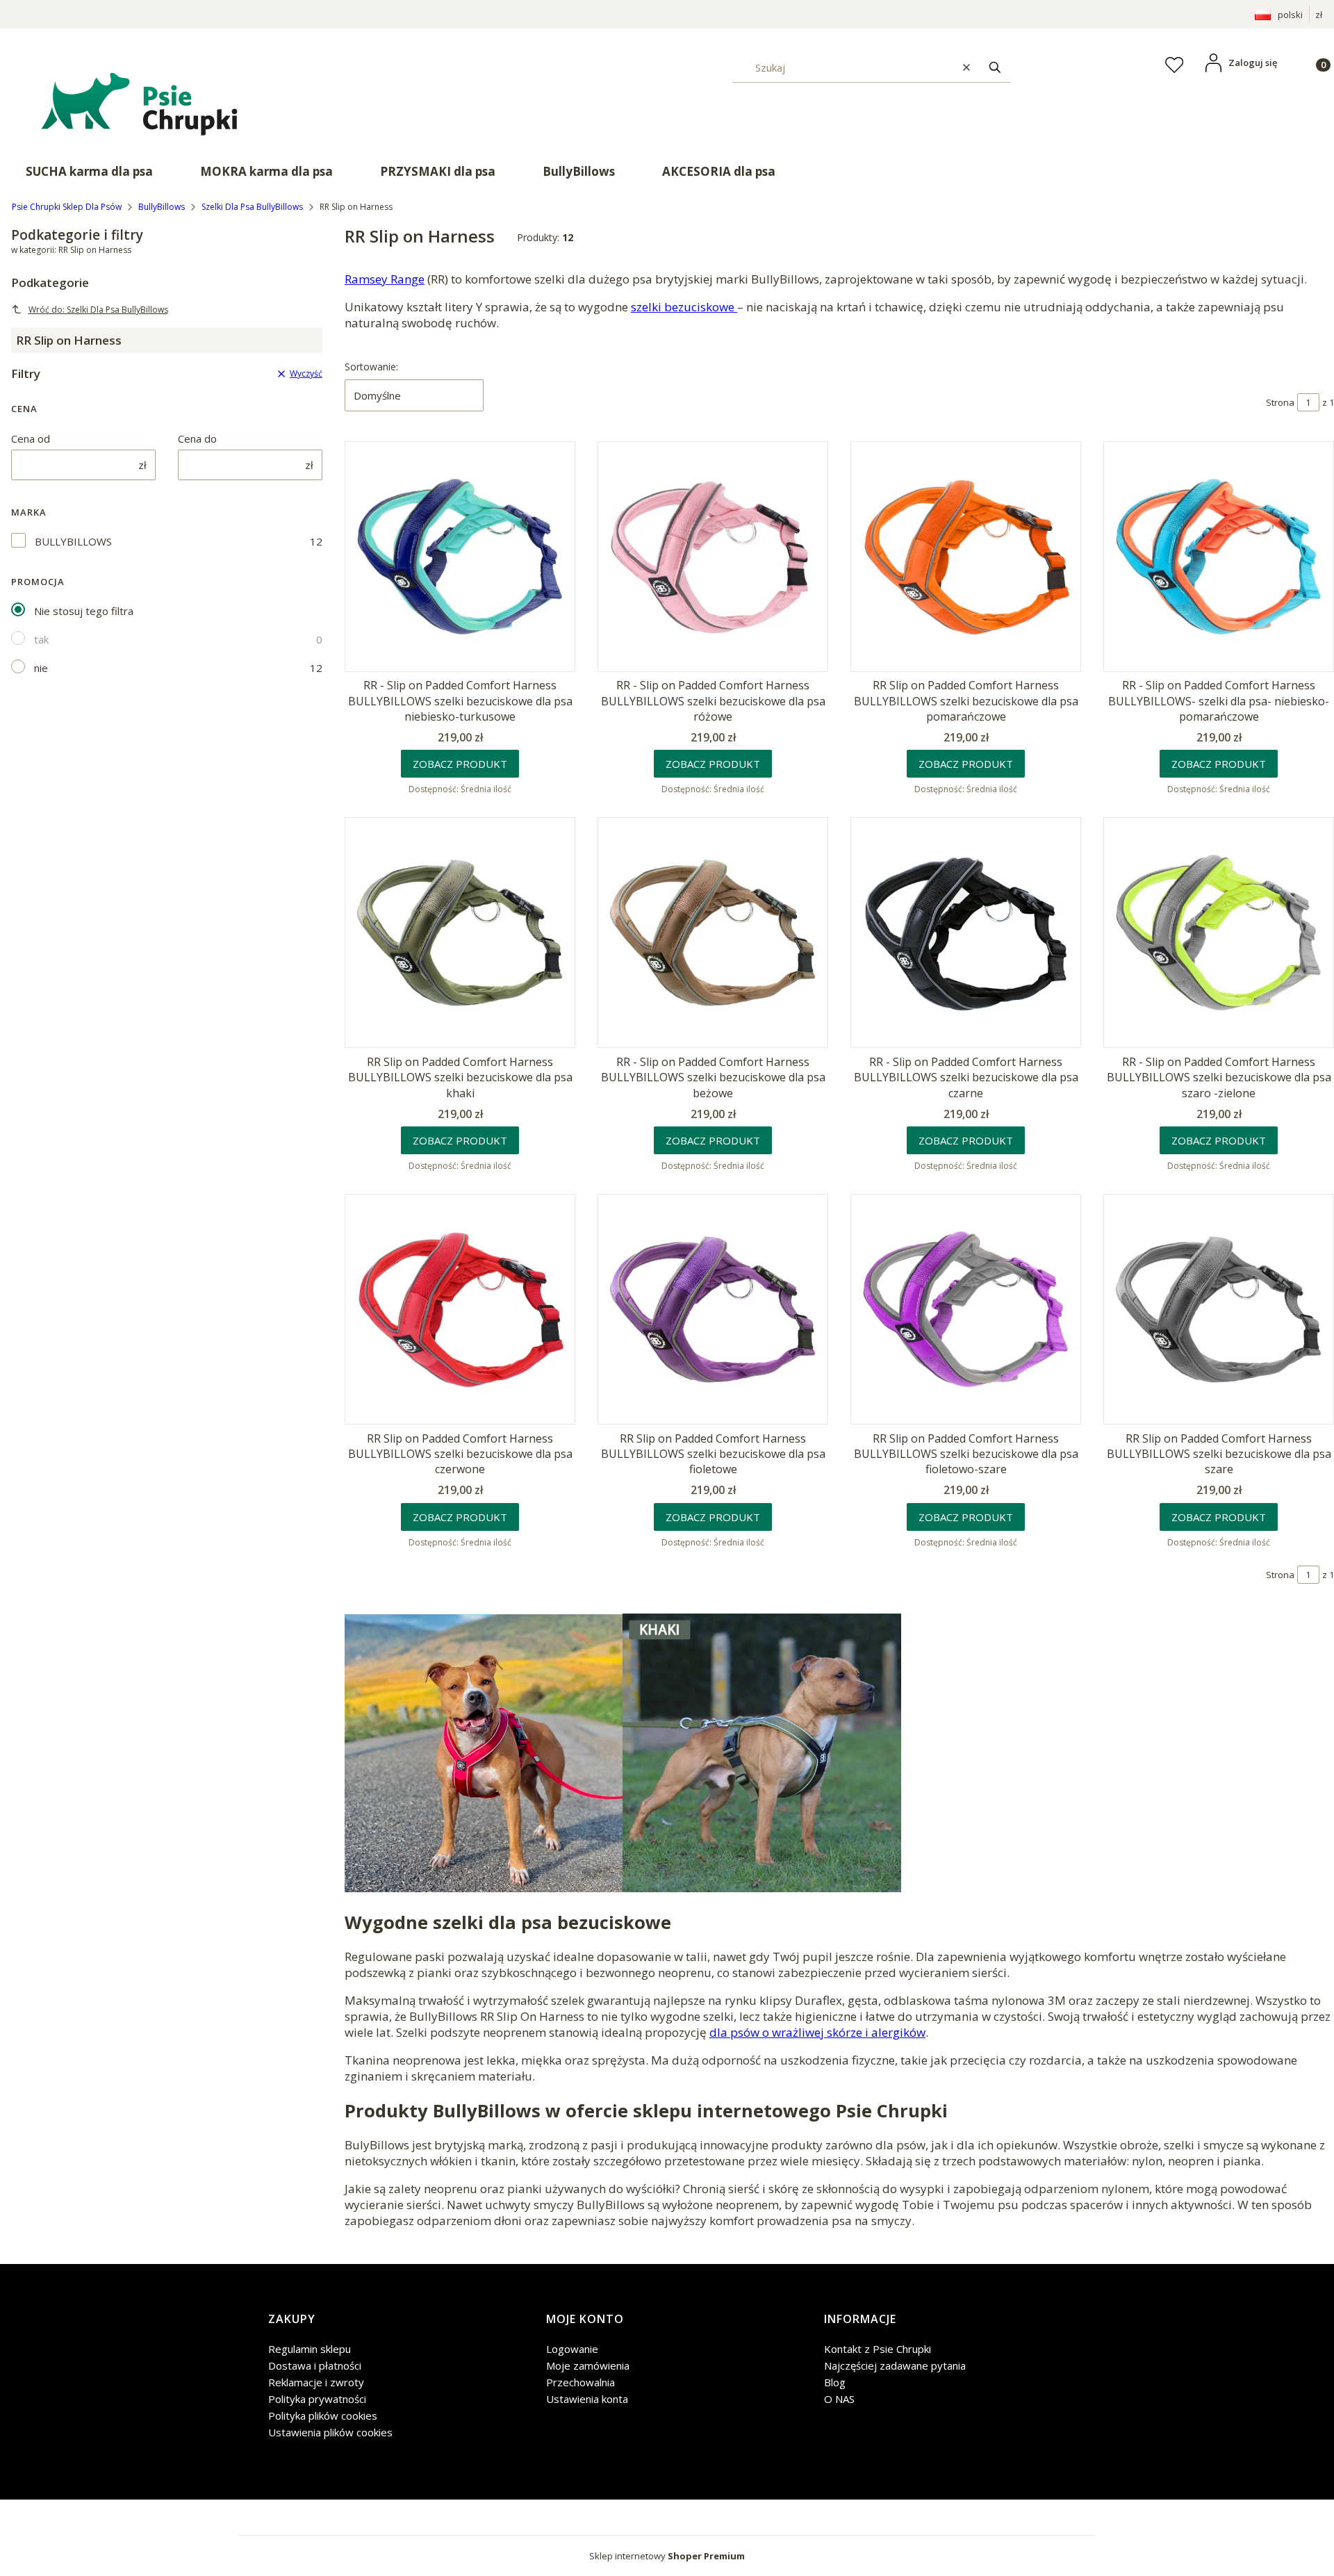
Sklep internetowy (667, 2556)
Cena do (197, 438)
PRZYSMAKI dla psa (438, 171)
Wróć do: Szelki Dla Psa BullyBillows (98, 310)
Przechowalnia (580, 2382)
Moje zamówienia (588, 2365)
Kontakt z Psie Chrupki (878, 2349)
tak (41, 639)
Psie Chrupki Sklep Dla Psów (67, 207)
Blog (835, 2382)
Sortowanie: (371, 367)
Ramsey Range (385, 279)
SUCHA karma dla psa (89, 171)
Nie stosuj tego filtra (84, 611)
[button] (995, 67)
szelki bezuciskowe (684, 307)
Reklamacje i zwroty (316, 2382)
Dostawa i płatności (315, 2365)
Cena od (31, 438)
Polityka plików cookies (323, 2415)
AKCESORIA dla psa (719, 171)
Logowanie (572, 2349)
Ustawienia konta (587, 2399)
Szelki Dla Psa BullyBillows (252, 207)
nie (41, 668)
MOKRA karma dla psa (266, 171)
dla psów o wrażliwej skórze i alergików (817, 2032)
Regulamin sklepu (310, 2349)
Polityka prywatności (317, 2399)
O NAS (839, 2399)
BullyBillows (579, 171)
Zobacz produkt (460, 764)
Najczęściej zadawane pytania (895, 2365)
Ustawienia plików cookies (330, 2432)
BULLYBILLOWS (73, 541)
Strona (1280, 402)
